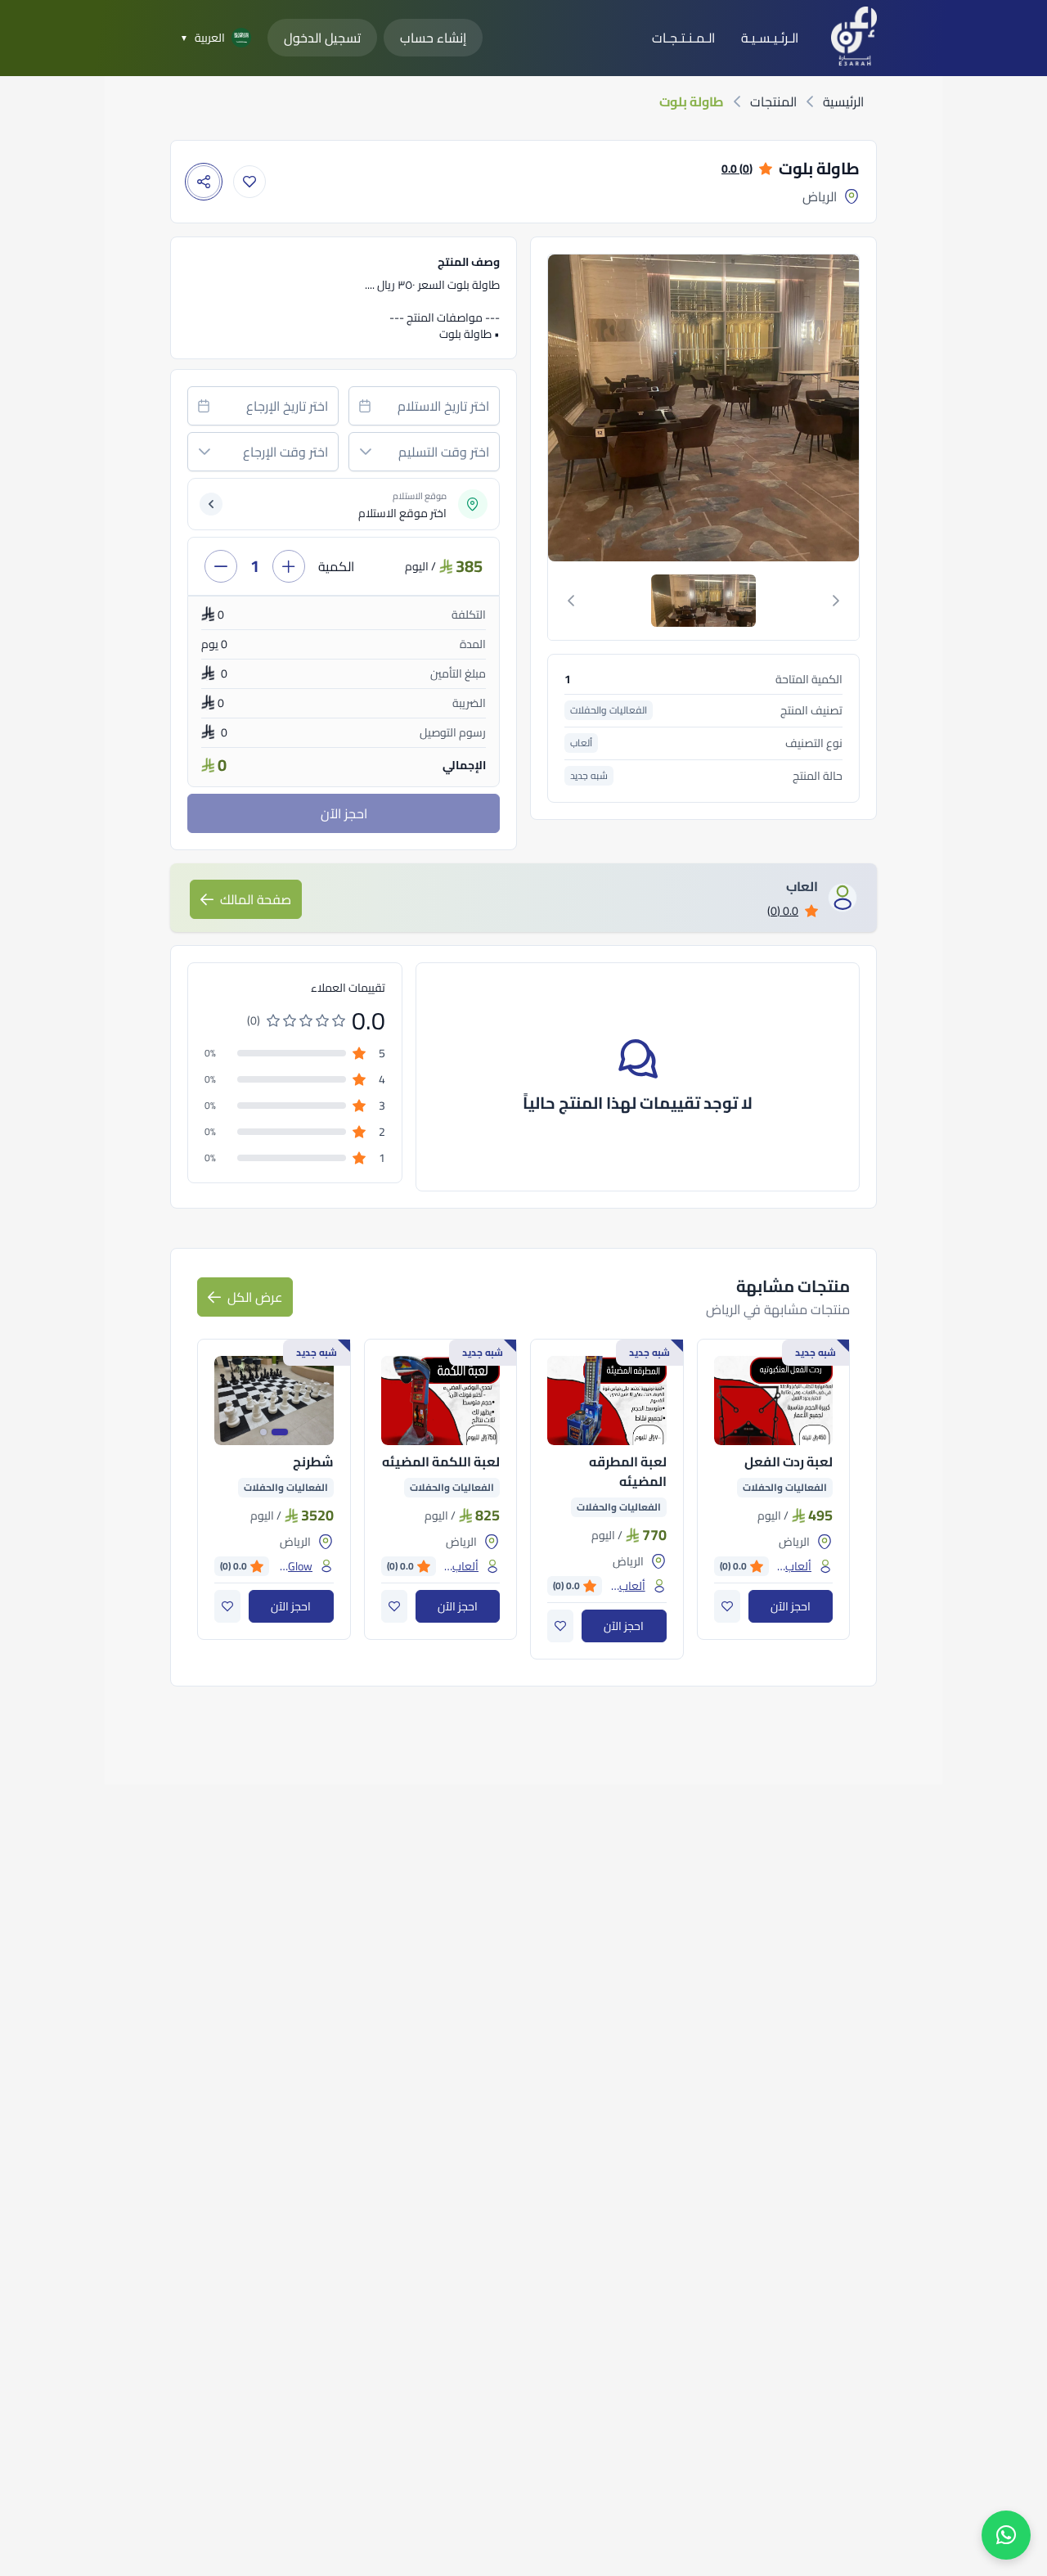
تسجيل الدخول (322, 38)
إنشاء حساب (433, 38)
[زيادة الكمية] (289, 566)
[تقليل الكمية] (221, 566)
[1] (703, 601)
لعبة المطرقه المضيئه (628, 1471)
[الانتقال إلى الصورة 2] (263, 1432)
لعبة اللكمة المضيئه (441, 1461)
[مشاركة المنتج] (204, 182)
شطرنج (313, 1461)
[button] (366, 452)
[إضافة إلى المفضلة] (249, 182)
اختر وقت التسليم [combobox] (444, 452)
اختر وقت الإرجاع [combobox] (285, 452)
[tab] (703, 601)
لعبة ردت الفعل (789, 1461)
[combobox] (424, 406)
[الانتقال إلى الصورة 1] (280, 1432)
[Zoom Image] (597, 408)
